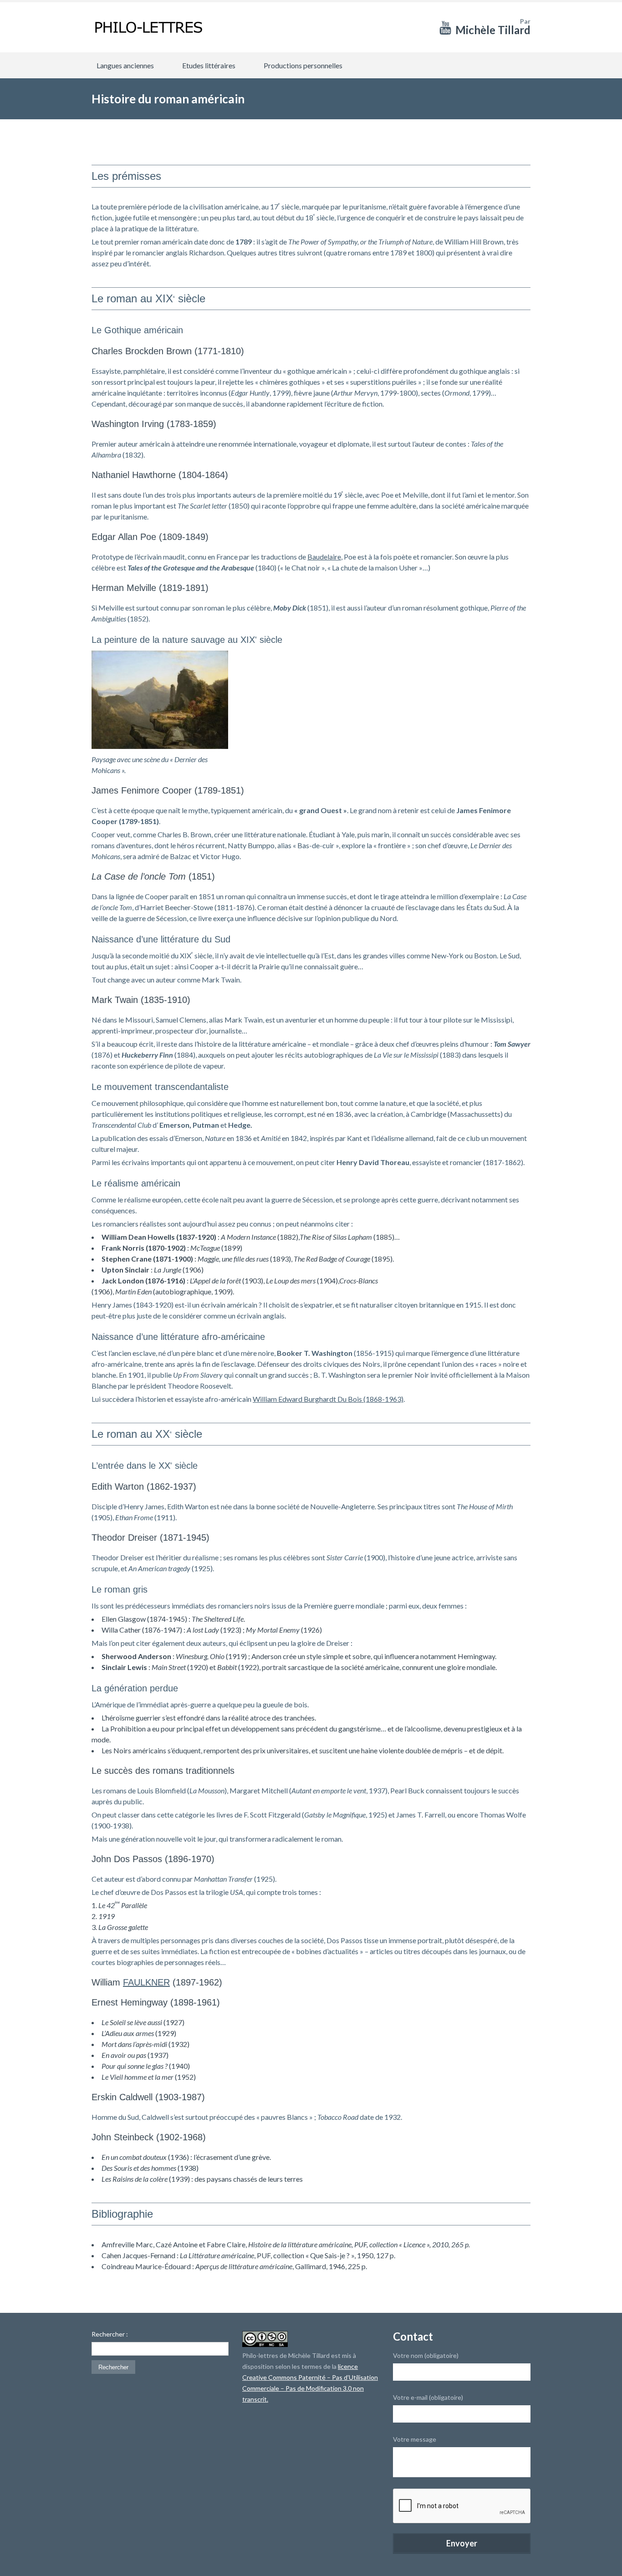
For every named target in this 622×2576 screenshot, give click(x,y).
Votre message (415, 2439)
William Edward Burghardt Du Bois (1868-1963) (328, 1399)
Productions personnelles (303, 65)
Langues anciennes (125, 65)
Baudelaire (324, 557)
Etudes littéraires (209, 65)
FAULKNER (146, 1982)
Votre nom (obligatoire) (426, 2355)
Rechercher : (110, 2334)
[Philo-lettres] (148, 27)
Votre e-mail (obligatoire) (428, 2397)
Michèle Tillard (493, 30)
